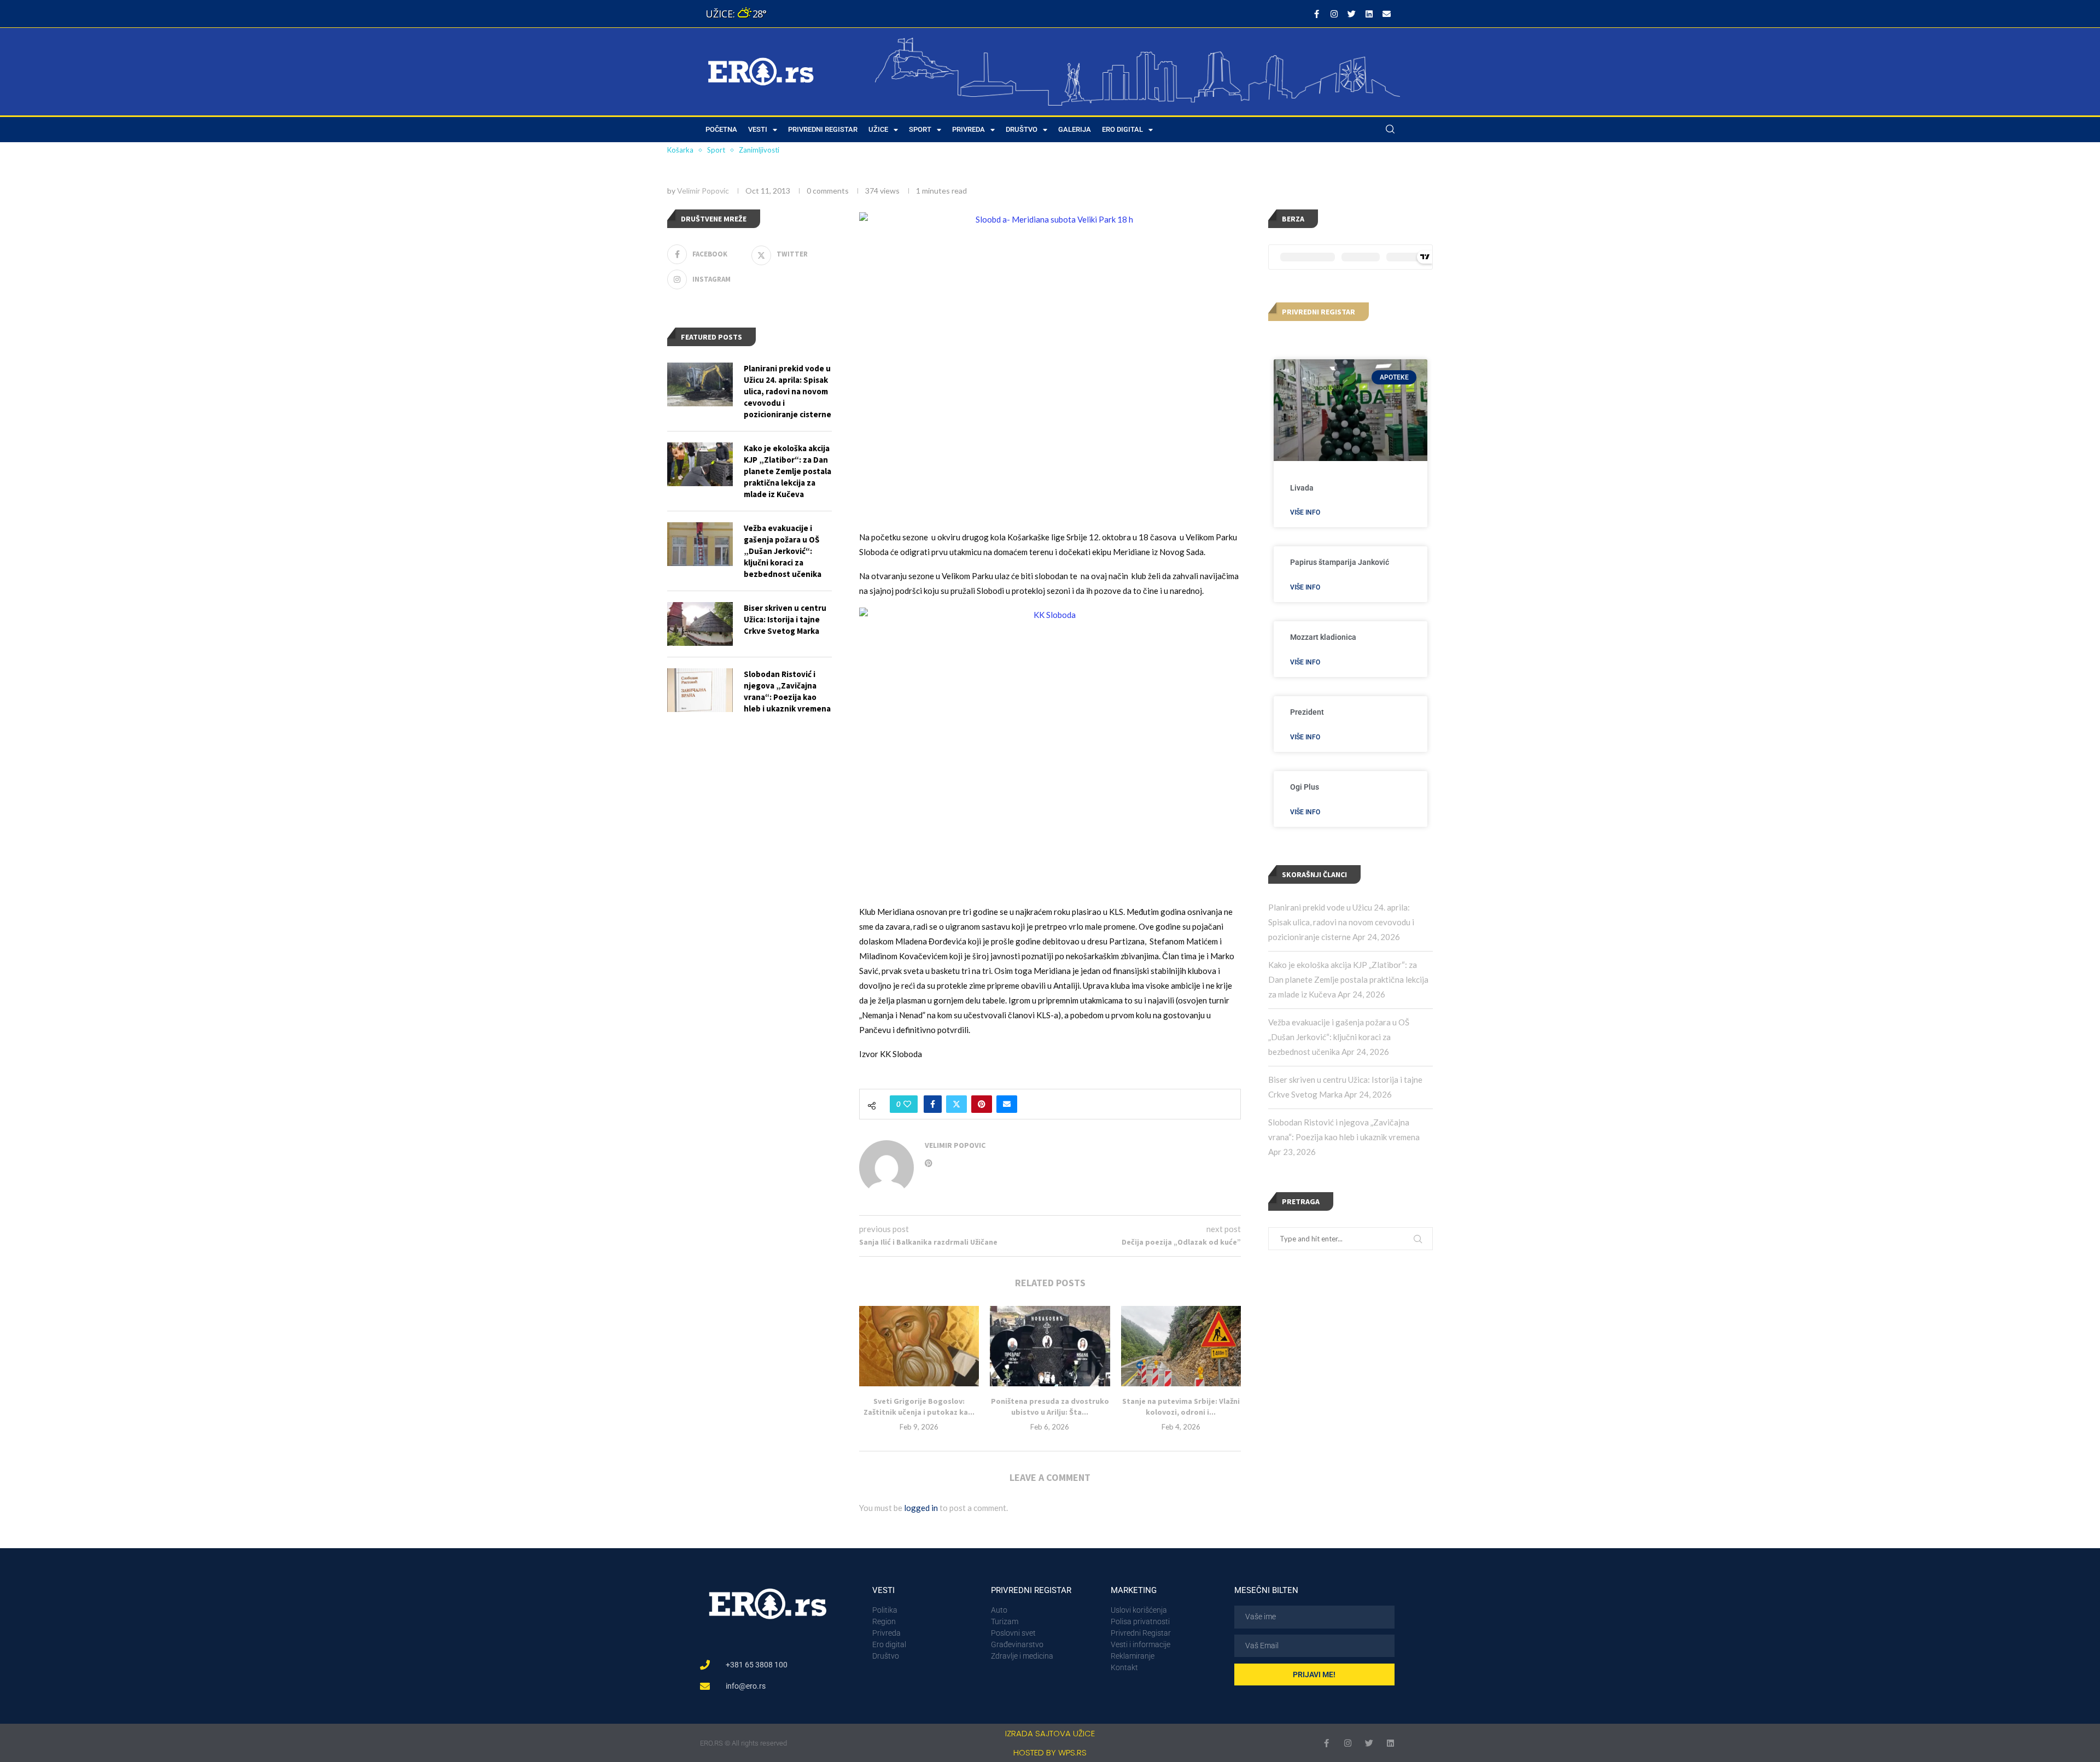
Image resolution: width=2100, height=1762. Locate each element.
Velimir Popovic (703, 191)
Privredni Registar (823, 129)
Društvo (1022, 129)
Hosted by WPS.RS (1050, 1752)
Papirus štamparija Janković (1340, 562)
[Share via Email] (1007, 1104)
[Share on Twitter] (956, 1104)
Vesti (758, 129)
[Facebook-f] (1316, 14)
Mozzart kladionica (1323, 637)
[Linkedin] (1369, 14)
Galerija (1075, 129)
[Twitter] (1351, 14)
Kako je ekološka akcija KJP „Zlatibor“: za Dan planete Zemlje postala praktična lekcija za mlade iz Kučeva (1348, 979)
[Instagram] (1334, 14)
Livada (1302, 488)
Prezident (1307, 712)
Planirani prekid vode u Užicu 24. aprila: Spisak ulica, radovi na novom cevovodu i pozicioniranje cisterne (1341, 922)
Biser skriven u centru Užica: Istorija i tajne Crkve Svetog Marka (785, 619)
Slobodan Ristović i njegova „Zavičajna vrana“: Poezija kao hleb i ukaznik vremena (787, 691)
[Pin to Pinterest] (982, 1104)
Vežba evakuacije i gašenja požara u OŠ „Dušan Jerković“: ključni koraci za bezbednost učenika (1339, 1037)
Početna (721, 129)
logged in (921, 1508)
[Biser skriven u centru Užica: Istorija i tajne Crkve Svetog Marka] (700, 624)
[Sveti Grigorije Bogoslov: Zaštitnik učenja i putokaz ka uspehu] (919, 1346)
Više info (1305, 512)
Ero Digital (1122, 129)
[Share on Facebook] (933, 1104)
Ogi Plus (1305, 787)
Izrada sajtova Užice (1050, 1733)
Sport (920, 129)
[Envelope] (1386, 14)
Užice (878, 129)
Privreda (969, 129)
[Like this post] (907, 1104)
